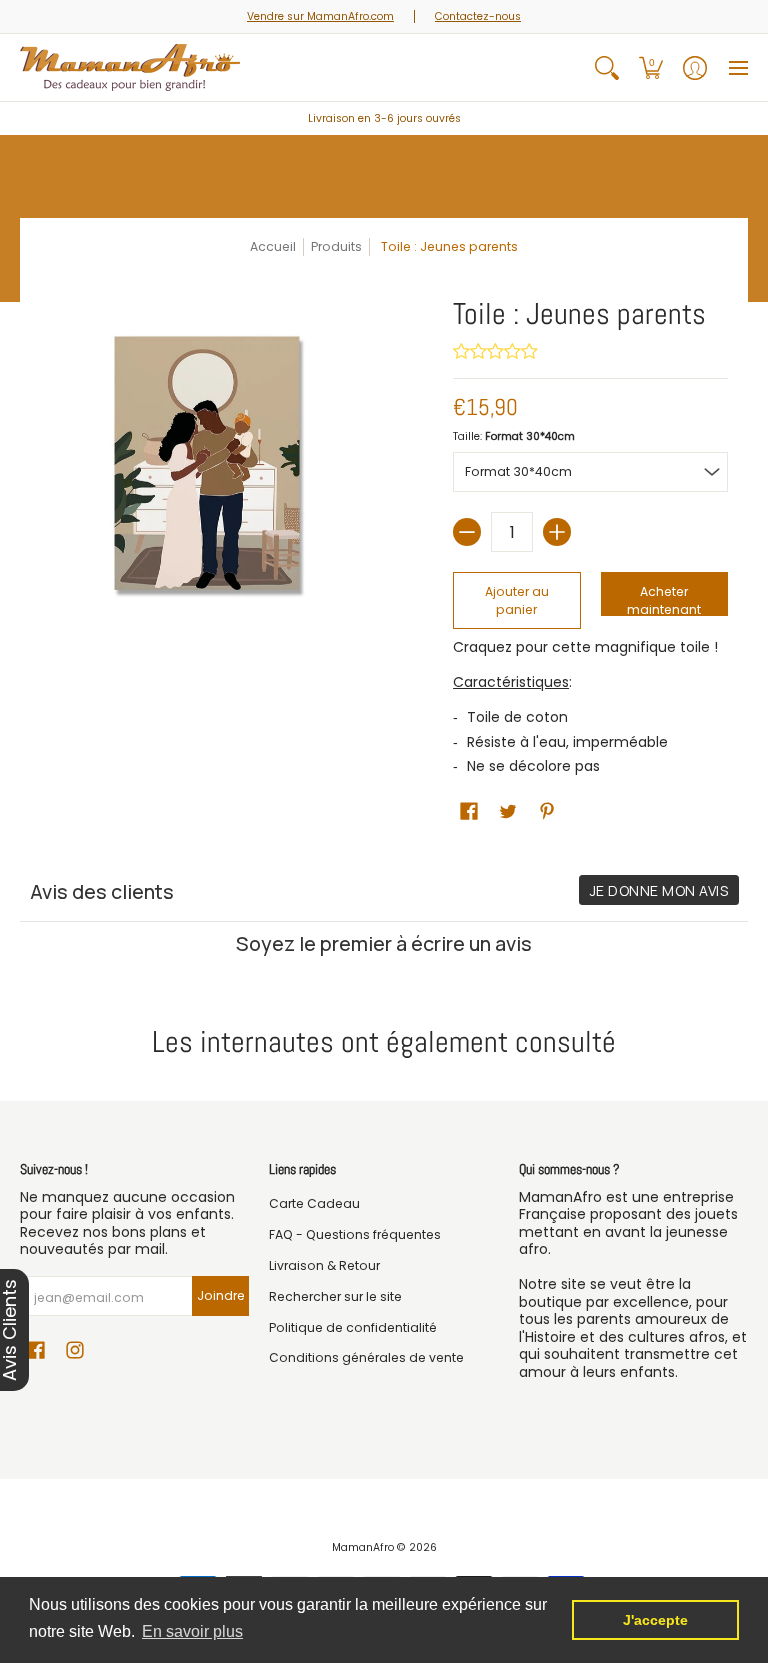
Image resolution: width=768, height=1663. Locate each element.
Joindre (221, 1295)
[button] (651, 67)
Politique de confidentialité (353, 1327)
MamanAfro (363, 1547)
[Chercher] (607, 67)
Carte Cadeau (314, 1203)
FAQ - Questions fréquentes (355, 1234)
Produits (336, 246)
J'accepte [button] (655, 1620)
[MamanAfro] (130, 67)
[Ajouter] (557, 532)
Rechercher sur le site (335, 1296)
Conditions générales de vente (366, 1357)
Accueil (273, 246)
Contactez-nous (478, 16)
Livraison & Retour (324, 1265)
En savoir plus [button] (192, 1631)
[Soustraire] (467, 532)
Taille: (514, 436)
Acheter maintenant (664, 599)
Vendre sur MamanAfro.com (320, 16)
